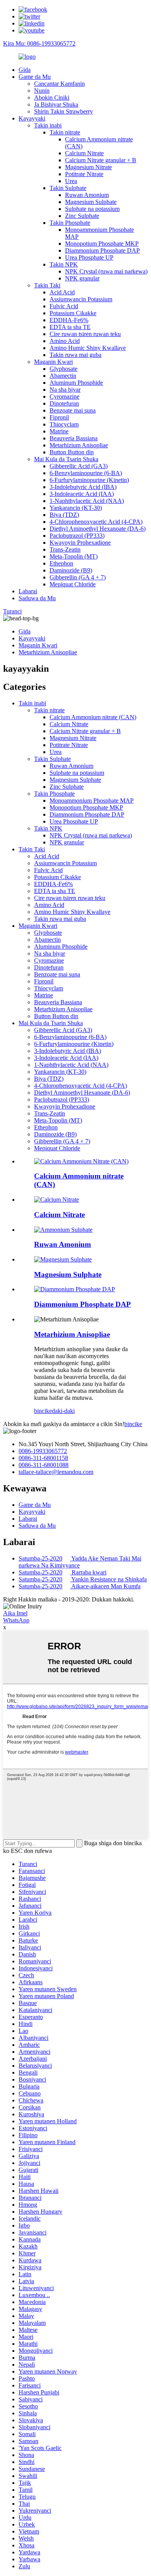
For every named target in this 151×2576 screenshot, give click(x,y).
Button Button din (72, 452)
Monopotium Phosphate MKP (102, 244)
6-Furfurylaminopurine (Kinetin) (89, 480)
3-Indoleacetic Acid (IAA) (82, 494)
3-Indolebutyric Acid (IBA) (83, 487)
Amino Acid (65, 341)
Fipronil (59, 417)
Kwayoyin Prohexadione (80, 543)
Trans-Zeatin (65, 549)
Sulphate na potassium (92, 209)
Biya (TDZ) (64, 515)
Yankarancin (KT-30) (76, 508)
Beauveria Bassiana (74, 438)
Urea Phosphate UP (89, 257)
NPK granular (82, 278)
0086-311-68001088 (44, 1465)
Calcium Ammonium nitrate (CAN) (93, 717)
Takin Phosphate (70, 223)
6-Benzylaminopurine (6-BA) (86, 473)
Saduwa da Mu (37, 598)
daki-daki (63, 1411)
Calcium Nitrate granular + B (101, 160)
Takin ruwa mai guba (75, 355)
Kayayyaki (32, 118)
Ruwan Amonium (87, 195)
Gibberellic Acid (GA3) (79, 466)
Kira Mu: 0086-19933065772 (39, 43)
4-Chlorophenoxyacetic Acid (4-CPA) (96, 522)
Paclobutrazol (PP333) (77, 536)
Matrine (59, 431)
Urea (71, 181)
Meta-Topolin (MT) (74, 556)
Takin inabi (48, 125)
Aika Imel (15, 1613)
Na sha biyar (65, 390)
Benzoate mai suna (73, 410)
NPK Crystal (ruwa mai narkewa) (106, 271)
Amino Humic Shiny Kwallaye (88, 348)
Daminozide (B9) (71, 570)
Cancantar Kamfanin (59, 84)
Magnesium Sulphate (91, 202)
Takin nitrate (65, 132)
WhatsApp (16, 1620)
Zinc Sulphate (82, 216)
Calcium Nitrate (84, 153)
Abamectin (63, 376)
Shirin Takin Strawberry (63, 111)
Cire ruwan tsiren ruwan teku (85, 334)
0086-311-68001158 (43, 1458)
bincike (43, 1411)
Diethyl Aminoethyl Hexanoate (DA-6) (98, 529)
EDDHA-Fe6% (69, 320)
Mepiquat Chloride (73, 584)
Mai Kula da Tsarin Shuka (66, 459)
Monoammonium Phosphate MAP (92, 801)
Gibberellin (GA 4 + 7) (78, 577)
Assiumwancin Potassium (81, 299)
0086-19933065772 (43, 1451)
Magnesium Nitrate (88, 167)
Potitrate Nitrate (84, 174)
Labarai (28, 591)
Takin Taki (47, 285)
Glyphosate (63, 369)
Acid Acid (62, 292)
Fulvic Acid (64, 306)
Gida (25, 70)
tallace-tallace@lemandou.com (56, 1472)
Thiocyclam (64, 424)
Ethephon (61, 563)
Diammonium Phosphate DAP (102, 250)
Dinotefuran (64, 403)
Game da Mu (35, 77)
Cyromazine (64, 397)
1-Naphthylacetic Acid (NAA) (87, 501)
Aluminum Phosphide (76, 383)
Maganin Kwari (53, 362)
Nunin (42, 91)
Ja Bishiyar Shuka (56, 104)
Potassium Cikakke (73, 313)
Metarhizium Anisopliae (79, 445)
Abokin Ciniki (52, 98)
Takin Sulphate (68, 188)
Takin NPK (64, 264)
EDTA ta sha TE (70, 327)
